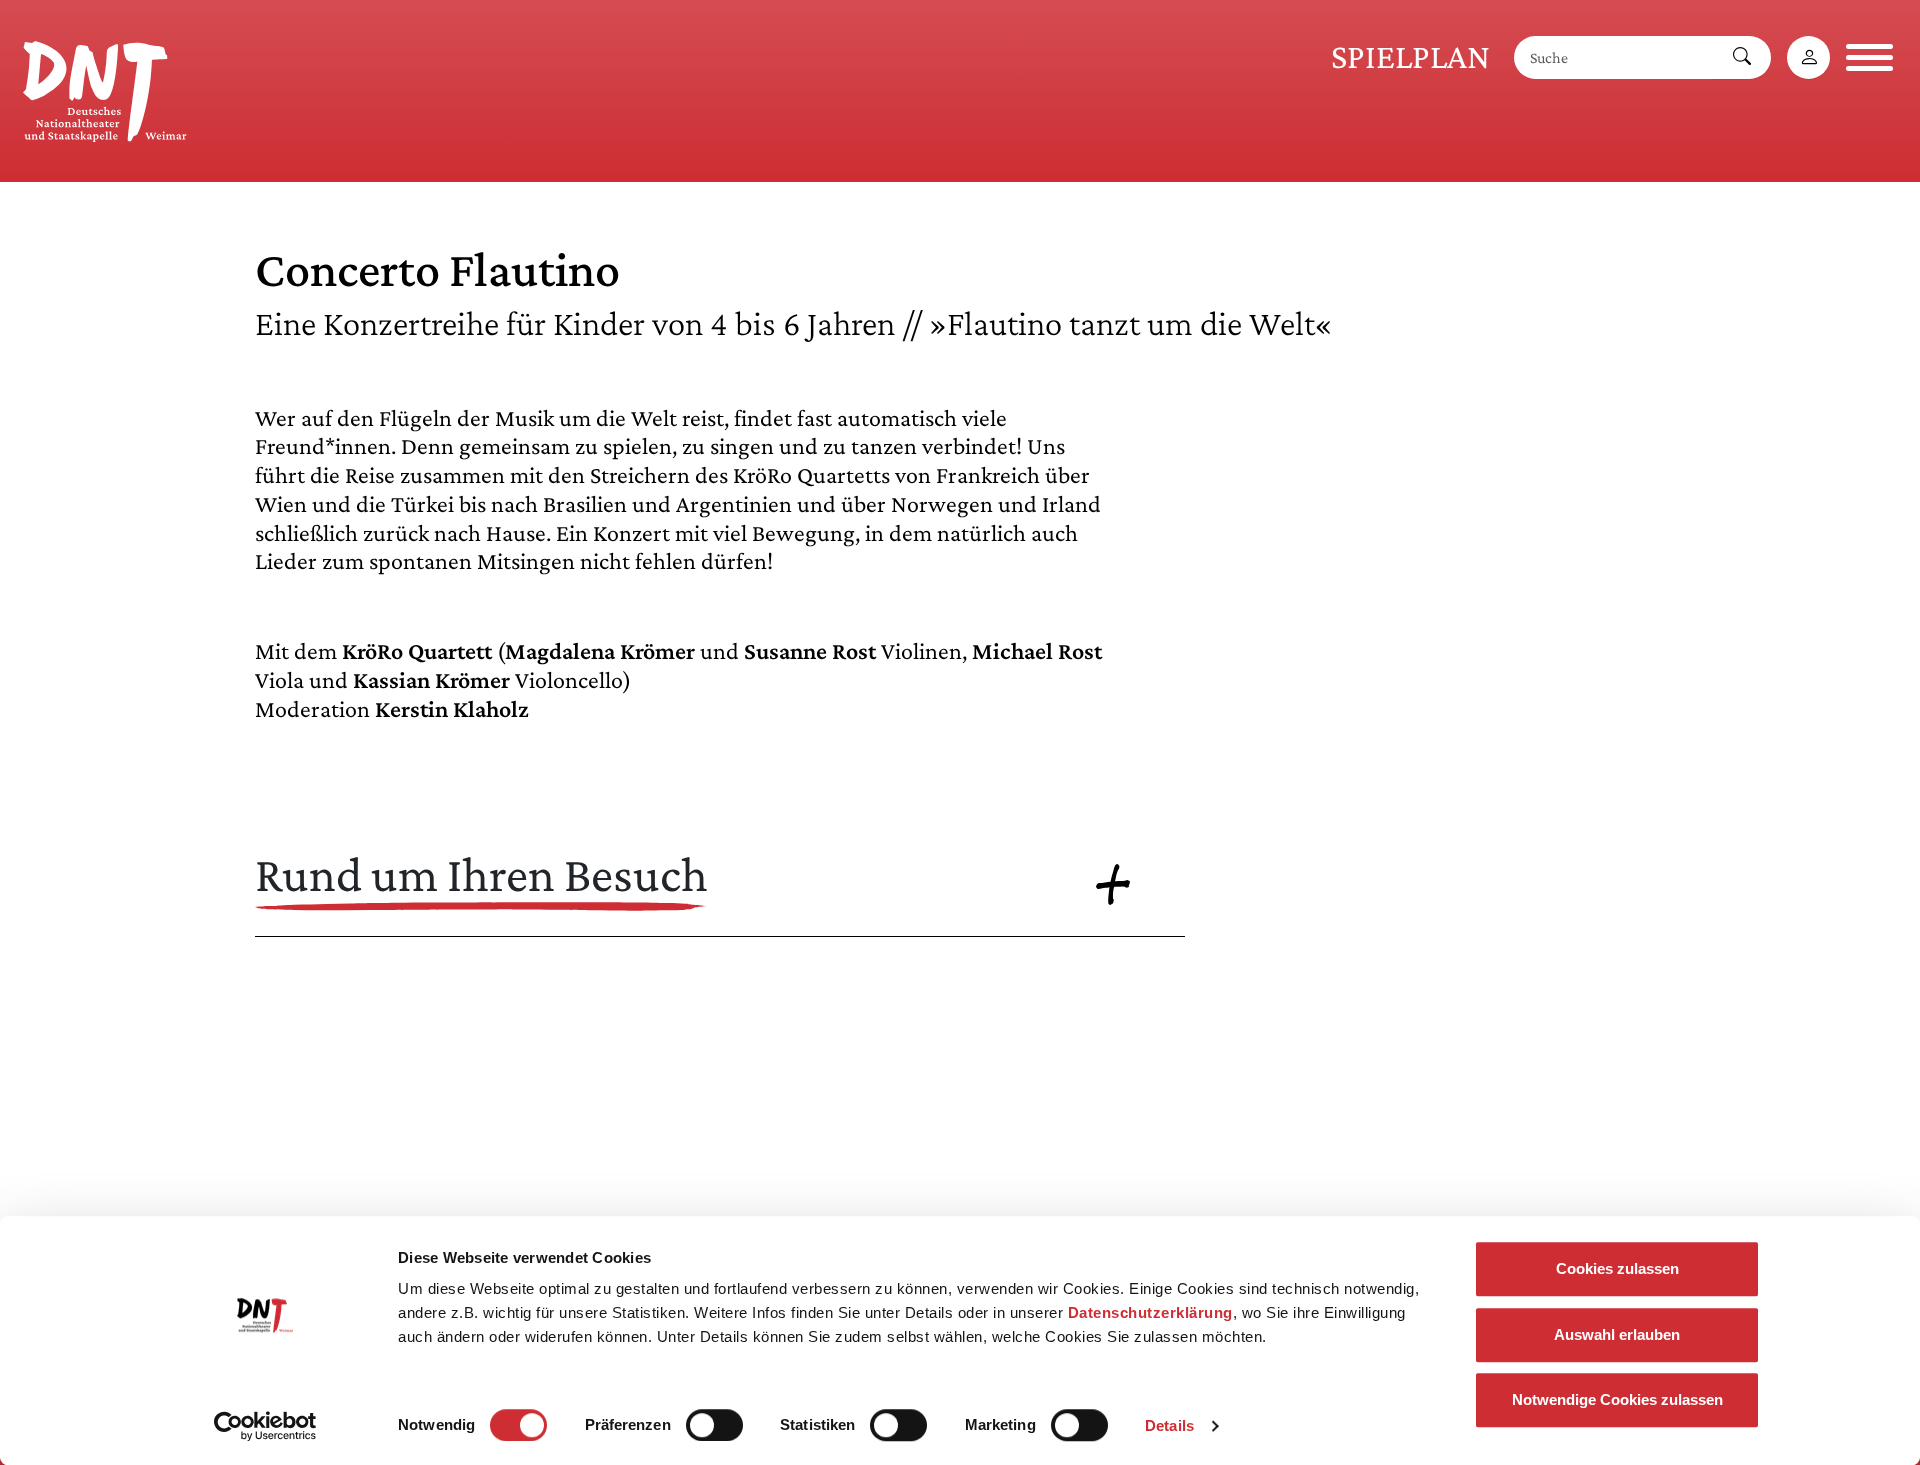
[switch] (714, 1425)
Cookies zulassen (1617, 1268)
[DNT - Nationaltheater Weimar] (105, 88)
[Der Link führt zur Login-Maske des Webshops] (1808, 57)
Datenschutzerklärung (1150, 1312)
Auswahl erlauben (1617, 1334)
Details (1169, 1425)
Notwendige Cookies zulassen (1617, 1399)
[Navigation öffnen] (1869, 57)
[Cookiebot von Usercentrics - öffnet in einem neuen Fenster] (265, 1426)
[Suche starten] (1742, 57)
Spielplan (1410, 56)
